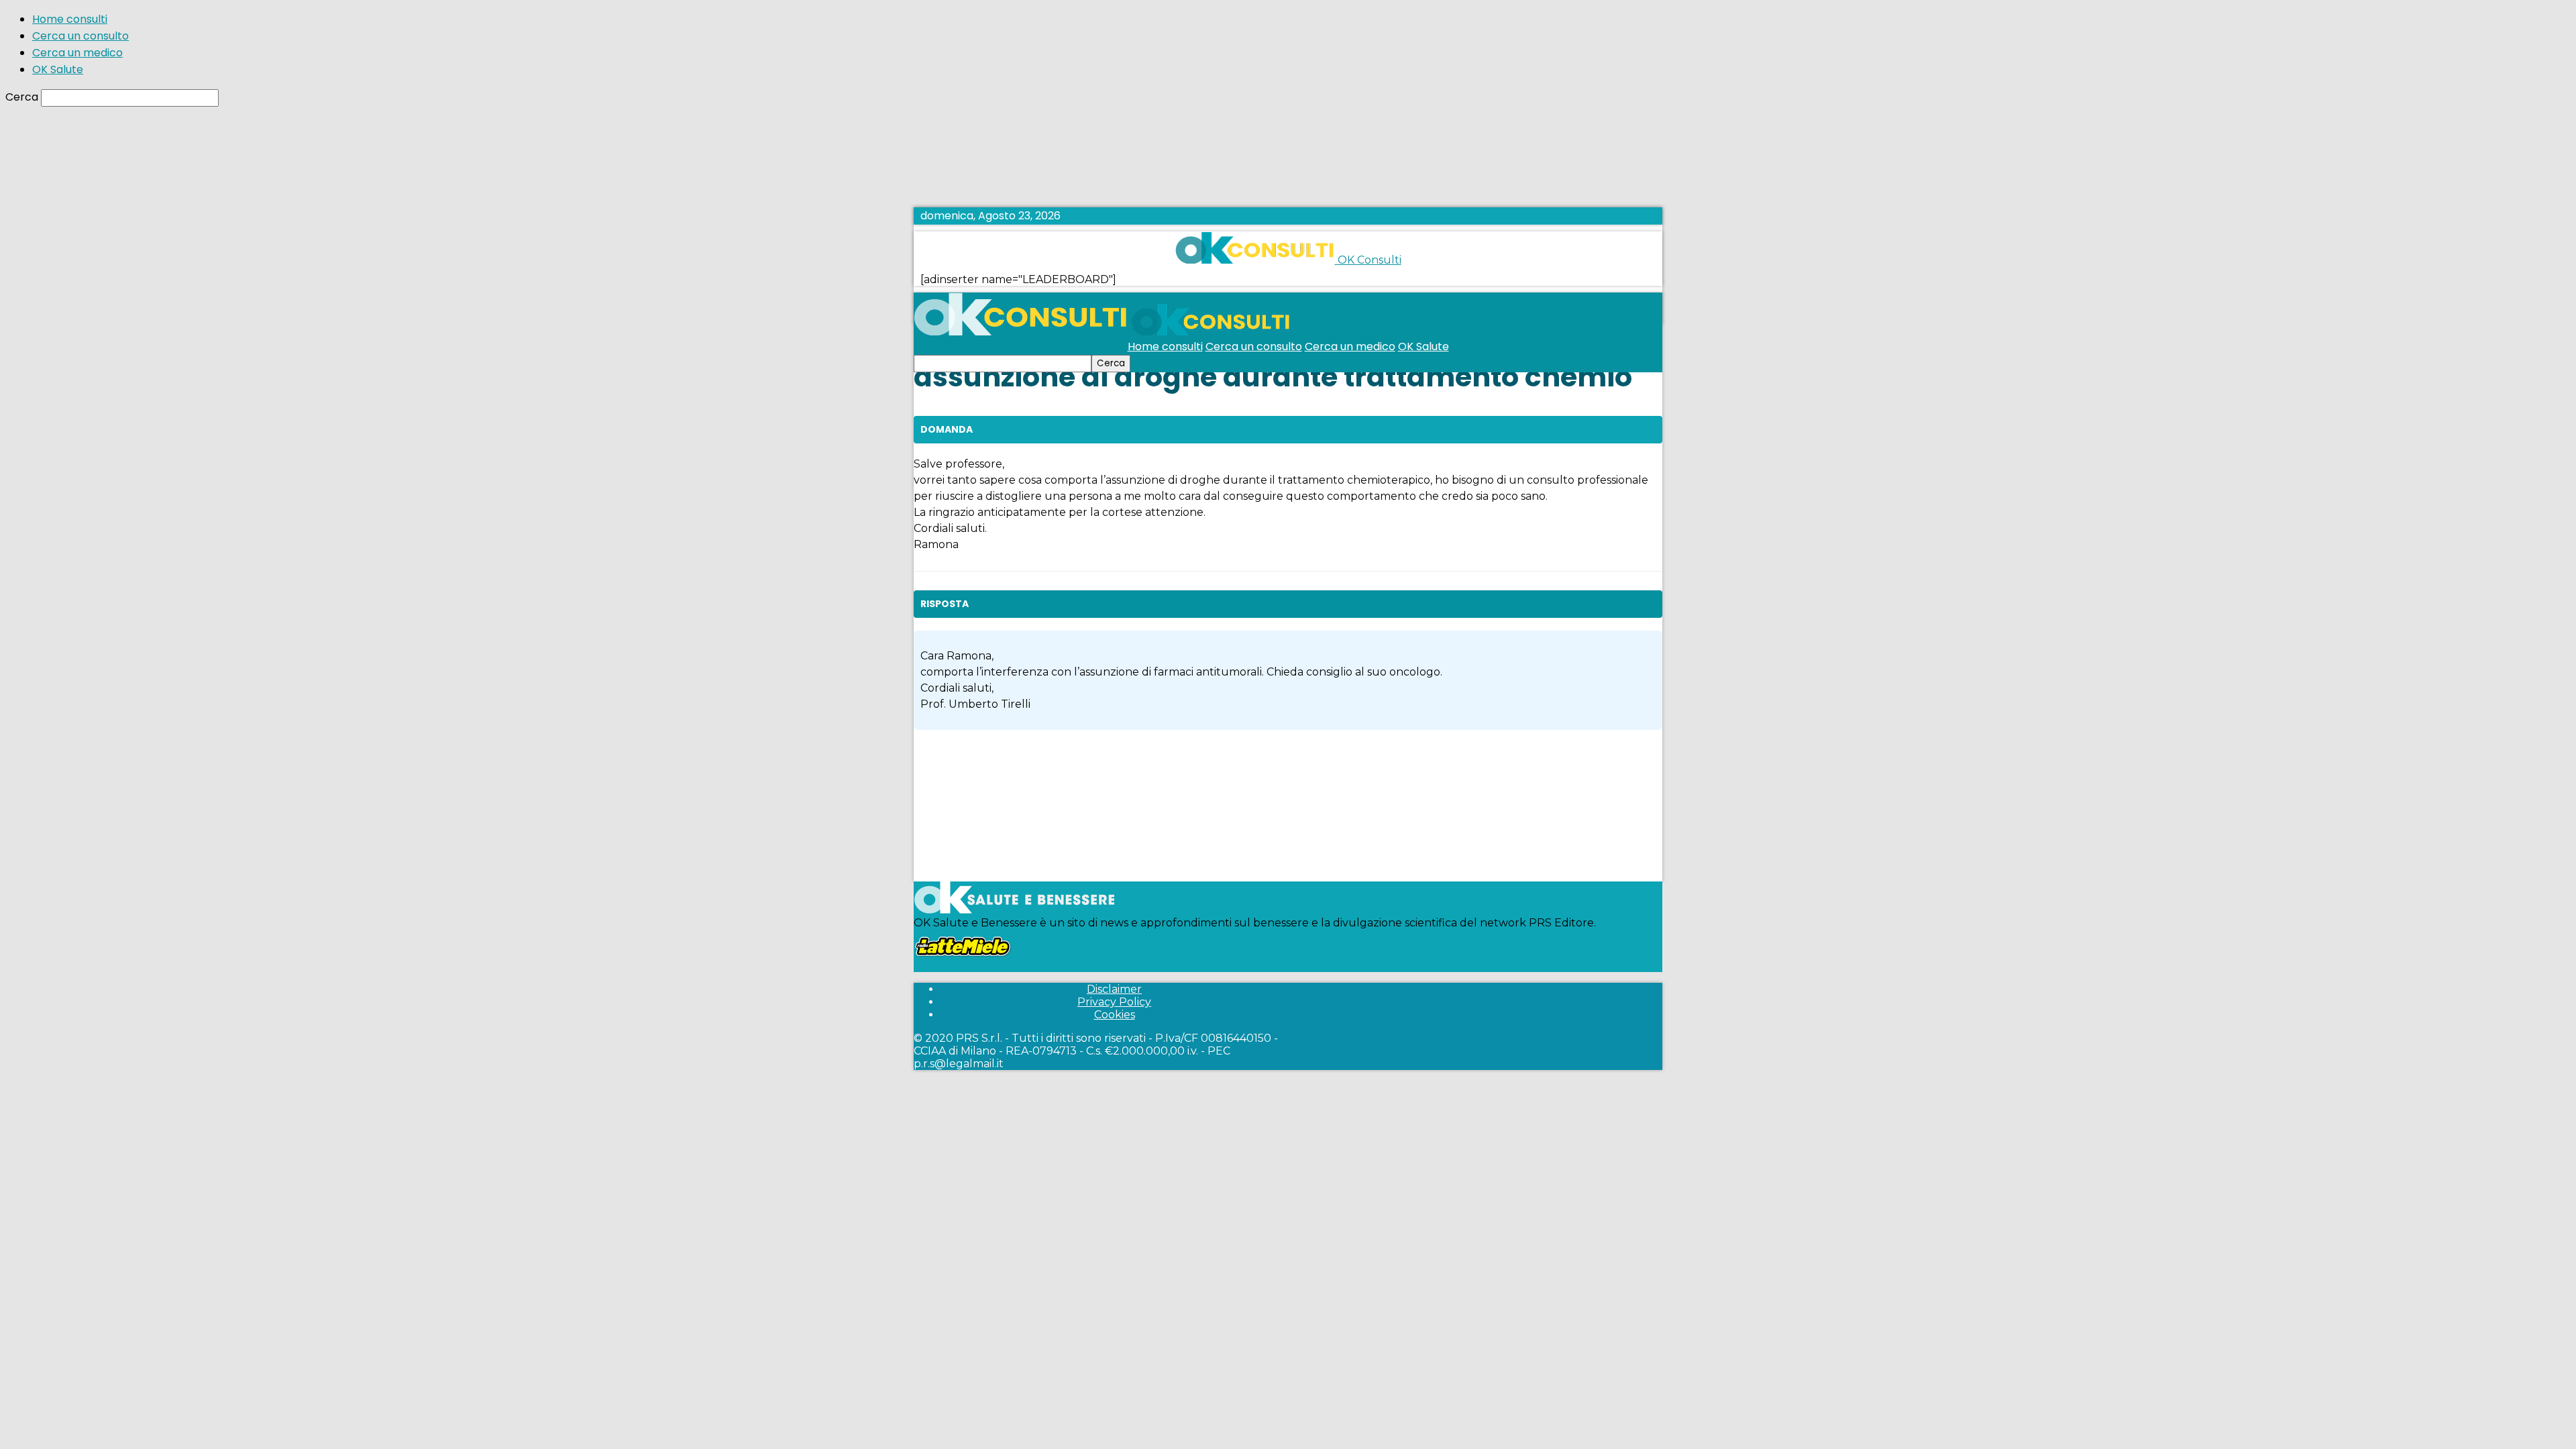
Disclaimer (1114, 989)
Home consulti (70, 19)
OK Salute (58, 69)
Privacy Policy (1114, 1002)
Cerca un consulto (80, 36)
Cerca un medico (77, 53)
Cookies (1115, 1015)
